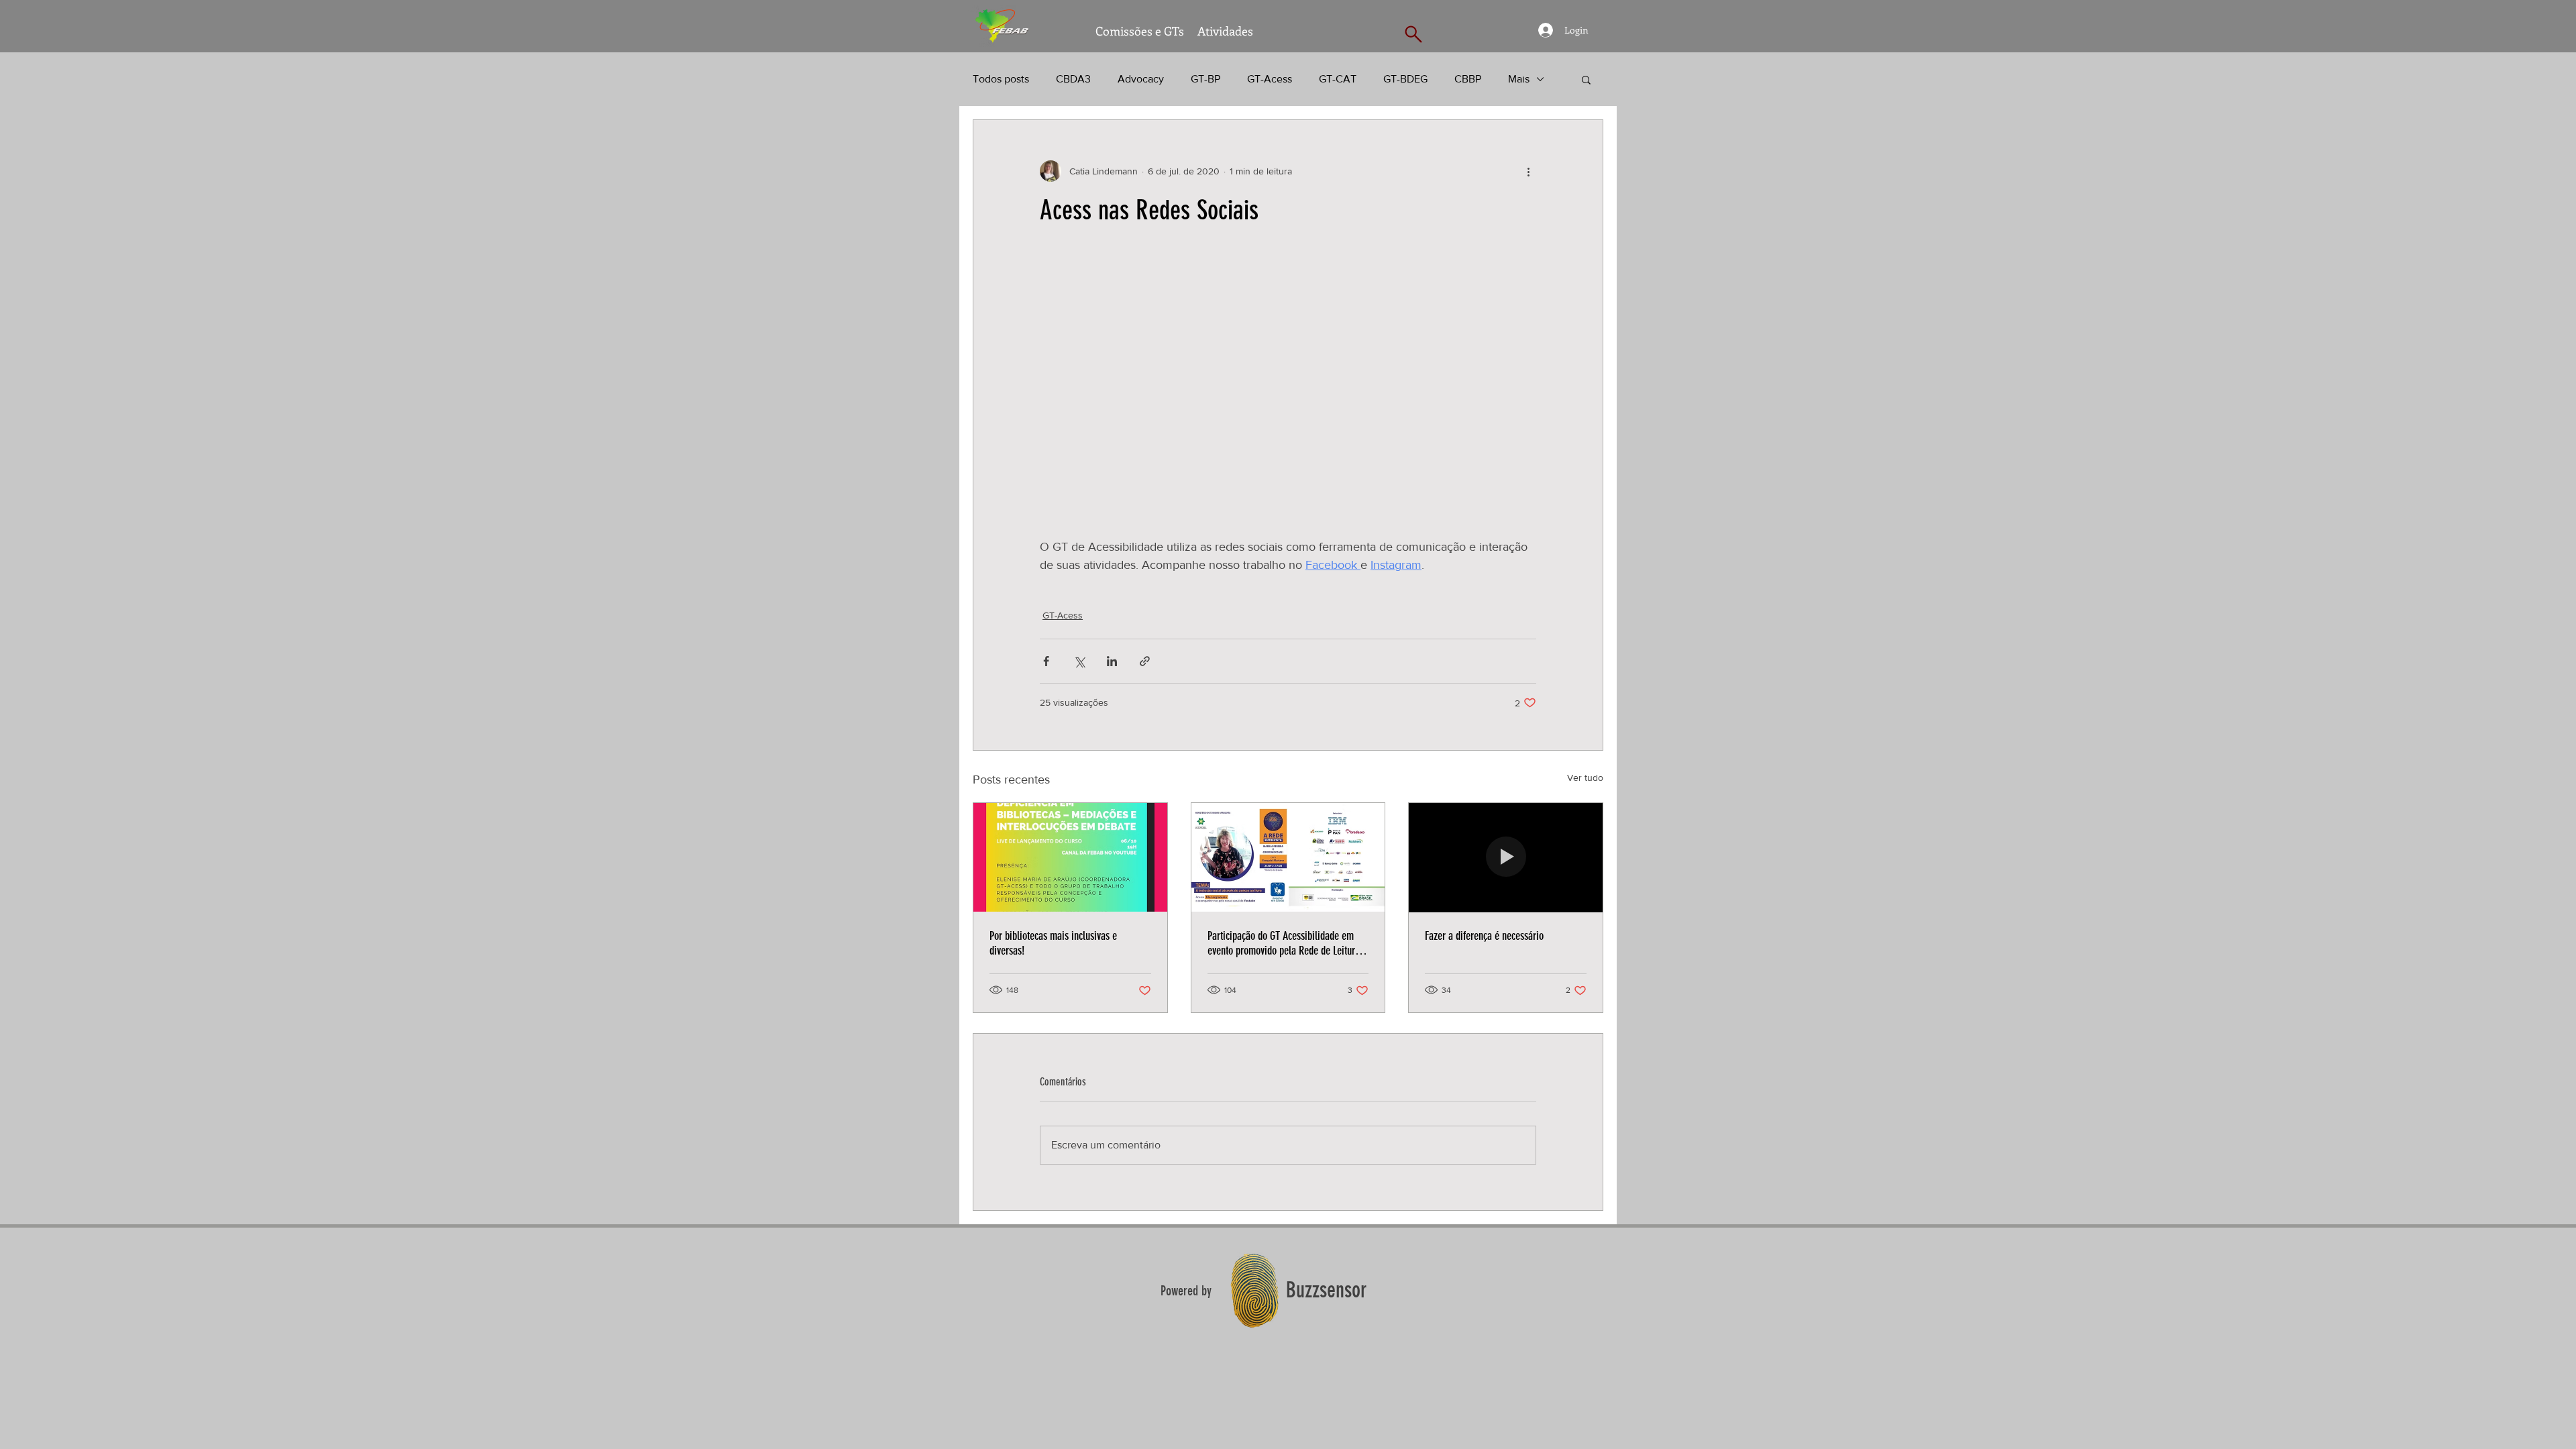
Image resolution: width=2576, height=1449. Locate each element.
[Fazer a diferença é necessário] (1506, 857)
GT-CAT (1338, 79)
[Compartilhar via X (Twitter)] (1079, 661)
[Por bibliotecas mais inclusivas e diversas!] (1070, 857)
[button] (1586, 79)
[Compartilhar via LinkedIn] (1112, 661)
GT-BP (1205, 79)
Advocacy (1141, 79)
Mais (1519, 79)
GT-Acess (1270, 79)
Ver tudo (1585, 777)
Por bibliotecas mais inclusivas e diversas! (1053, 943)
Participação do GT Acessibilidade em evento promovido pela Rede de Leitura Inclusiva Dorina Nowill (1284, 943)
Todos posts (1001, 79)
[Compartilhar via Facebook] (1046, 661)
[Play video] (1288, 398)
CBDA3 (1073, 79)
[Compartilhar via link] (1145, 661)
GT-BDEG (1405, 79)
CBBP (1468, 79)
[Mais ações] (1528, 171)
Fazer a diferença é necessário (1484, 936)
